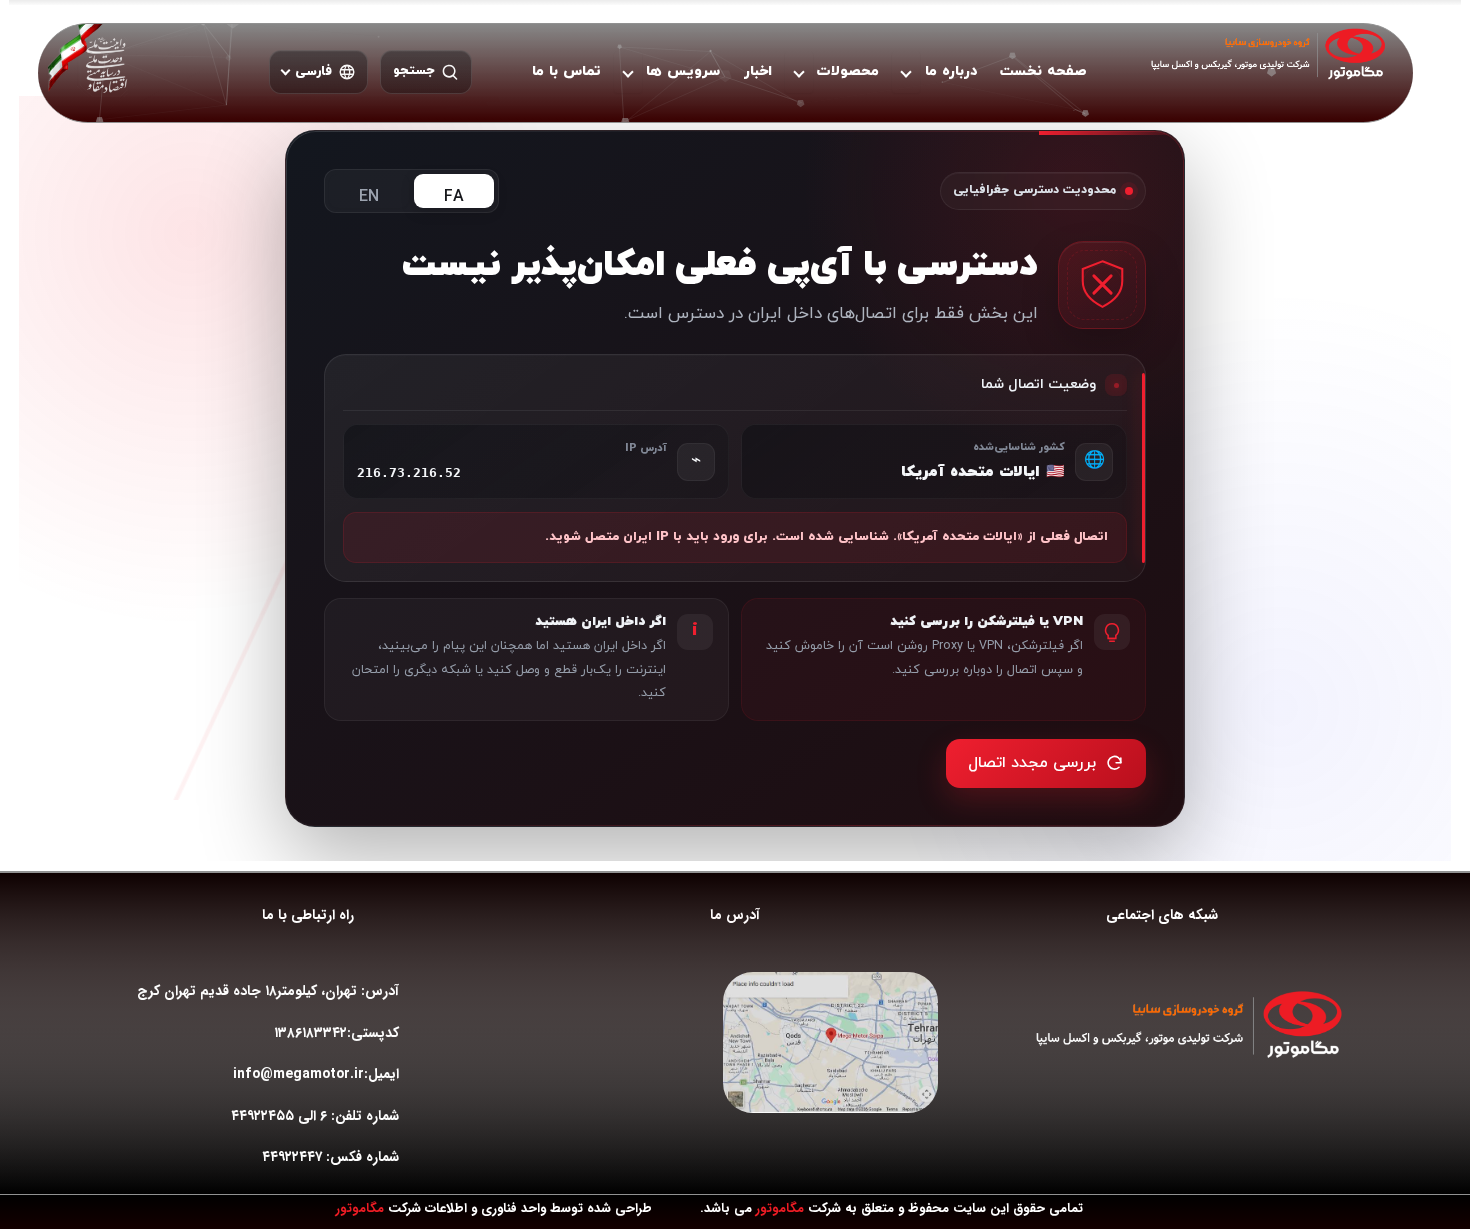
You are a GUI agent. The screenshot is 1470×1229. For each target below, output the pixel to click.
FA (454, 197)
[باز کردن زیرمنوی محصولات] (799, 72)
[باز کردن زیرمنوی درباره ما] (906, 72)
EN (369, 197)
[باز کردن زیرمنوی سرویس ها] (628, 72)
